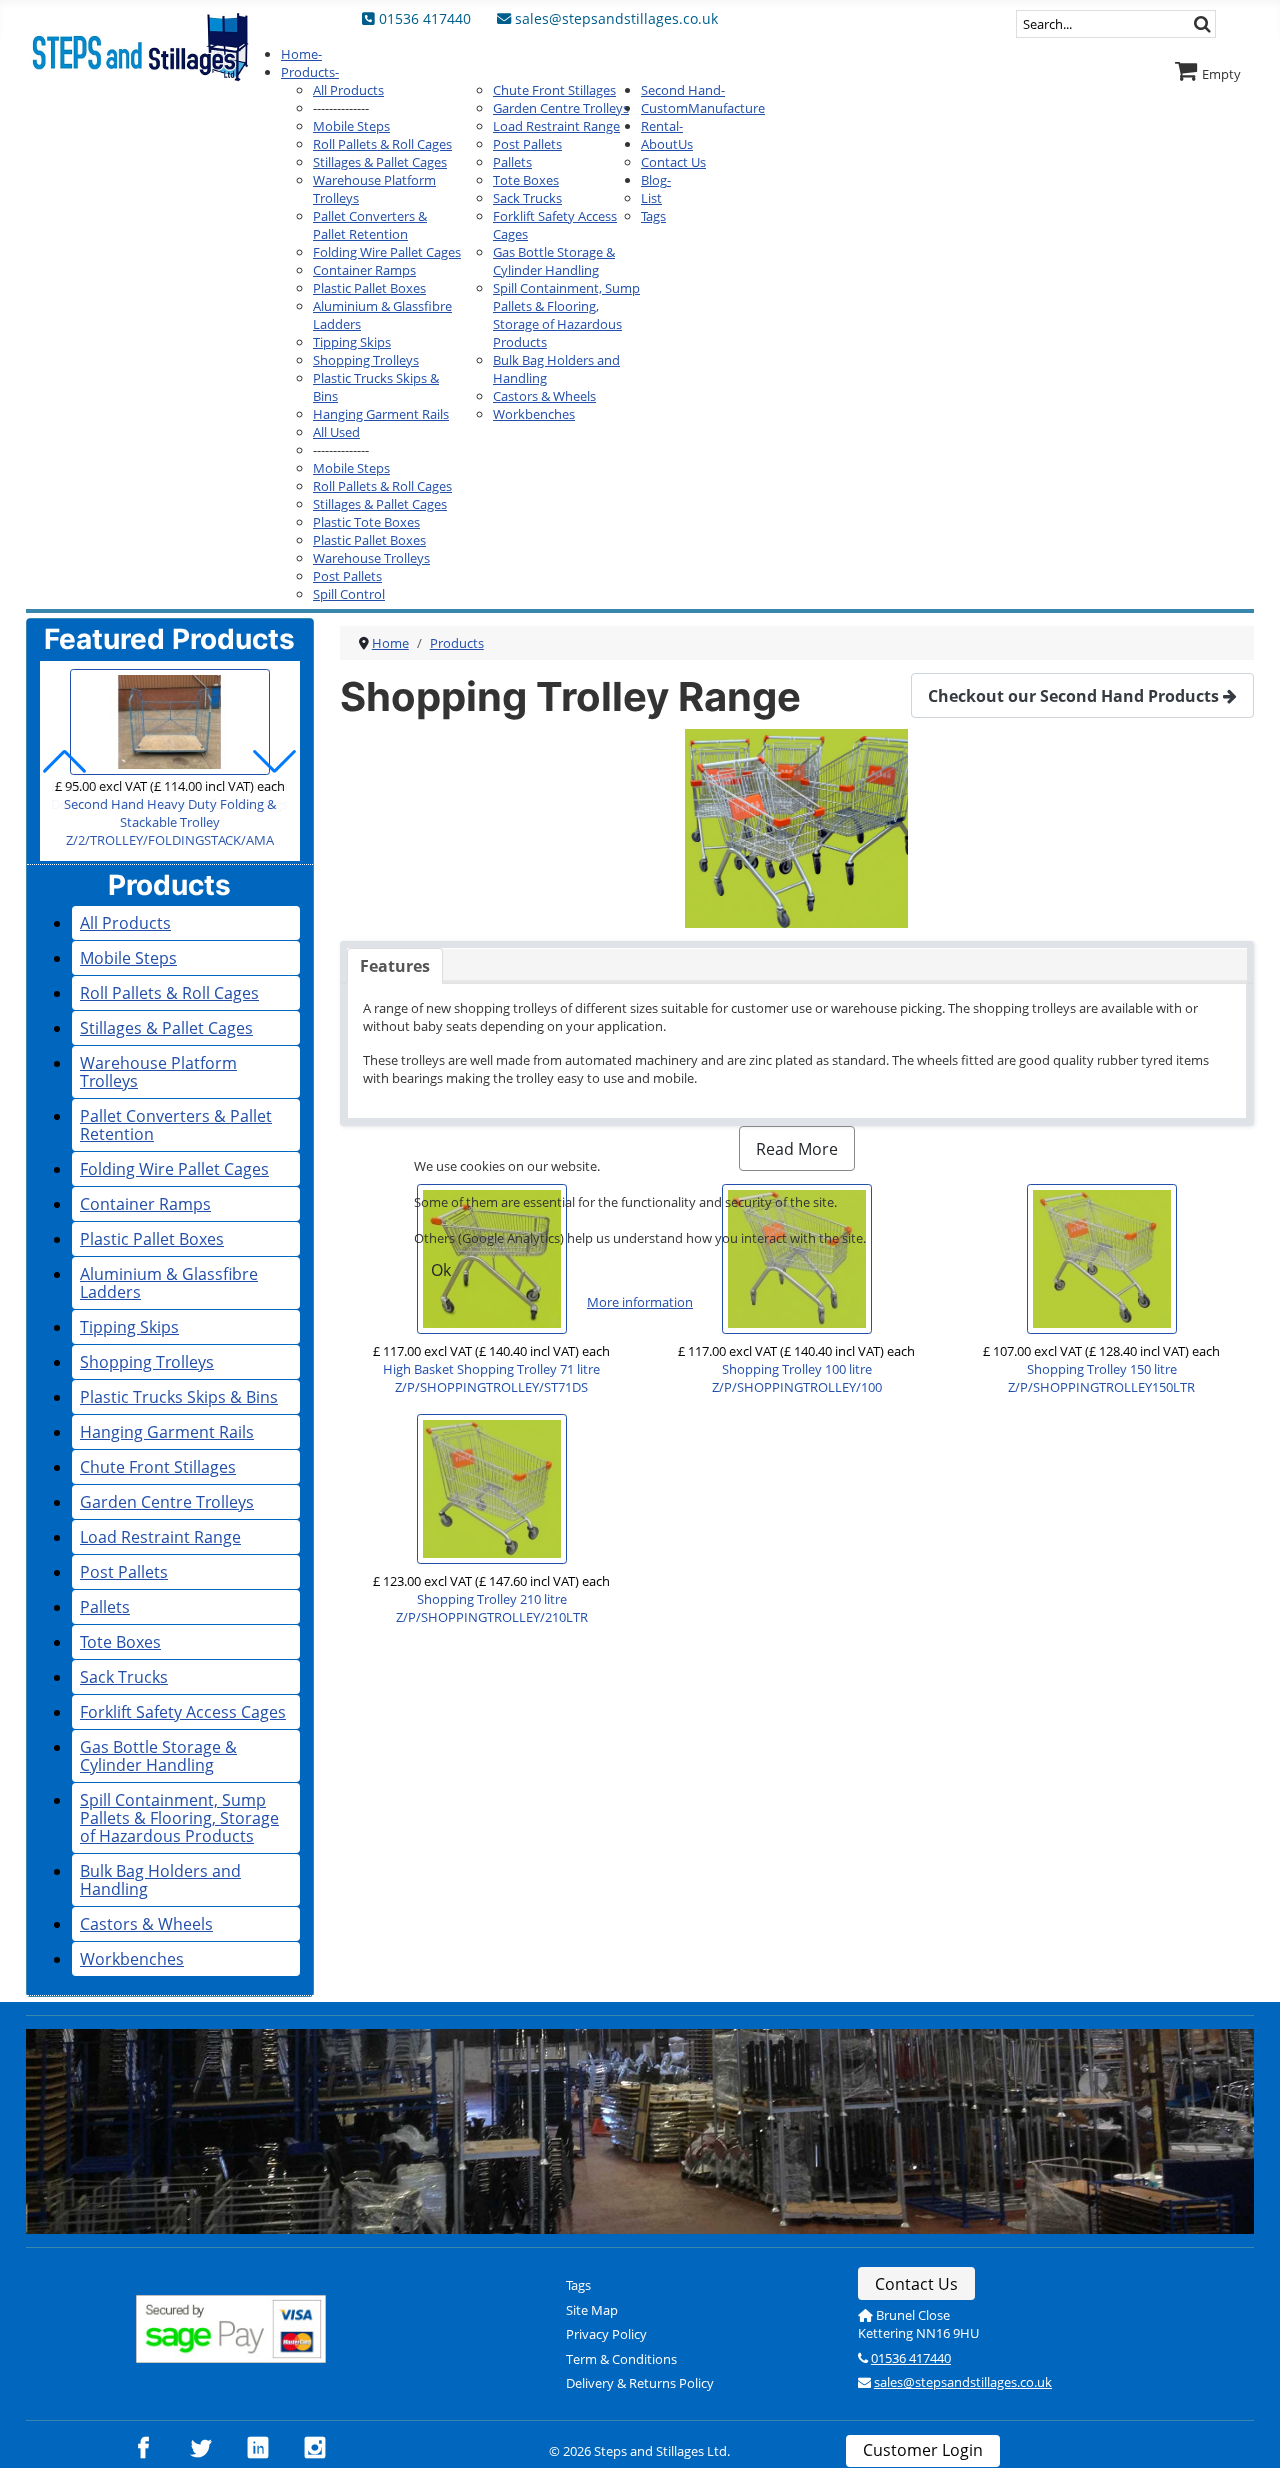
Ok (441, 1270)
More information (640, 1302)
